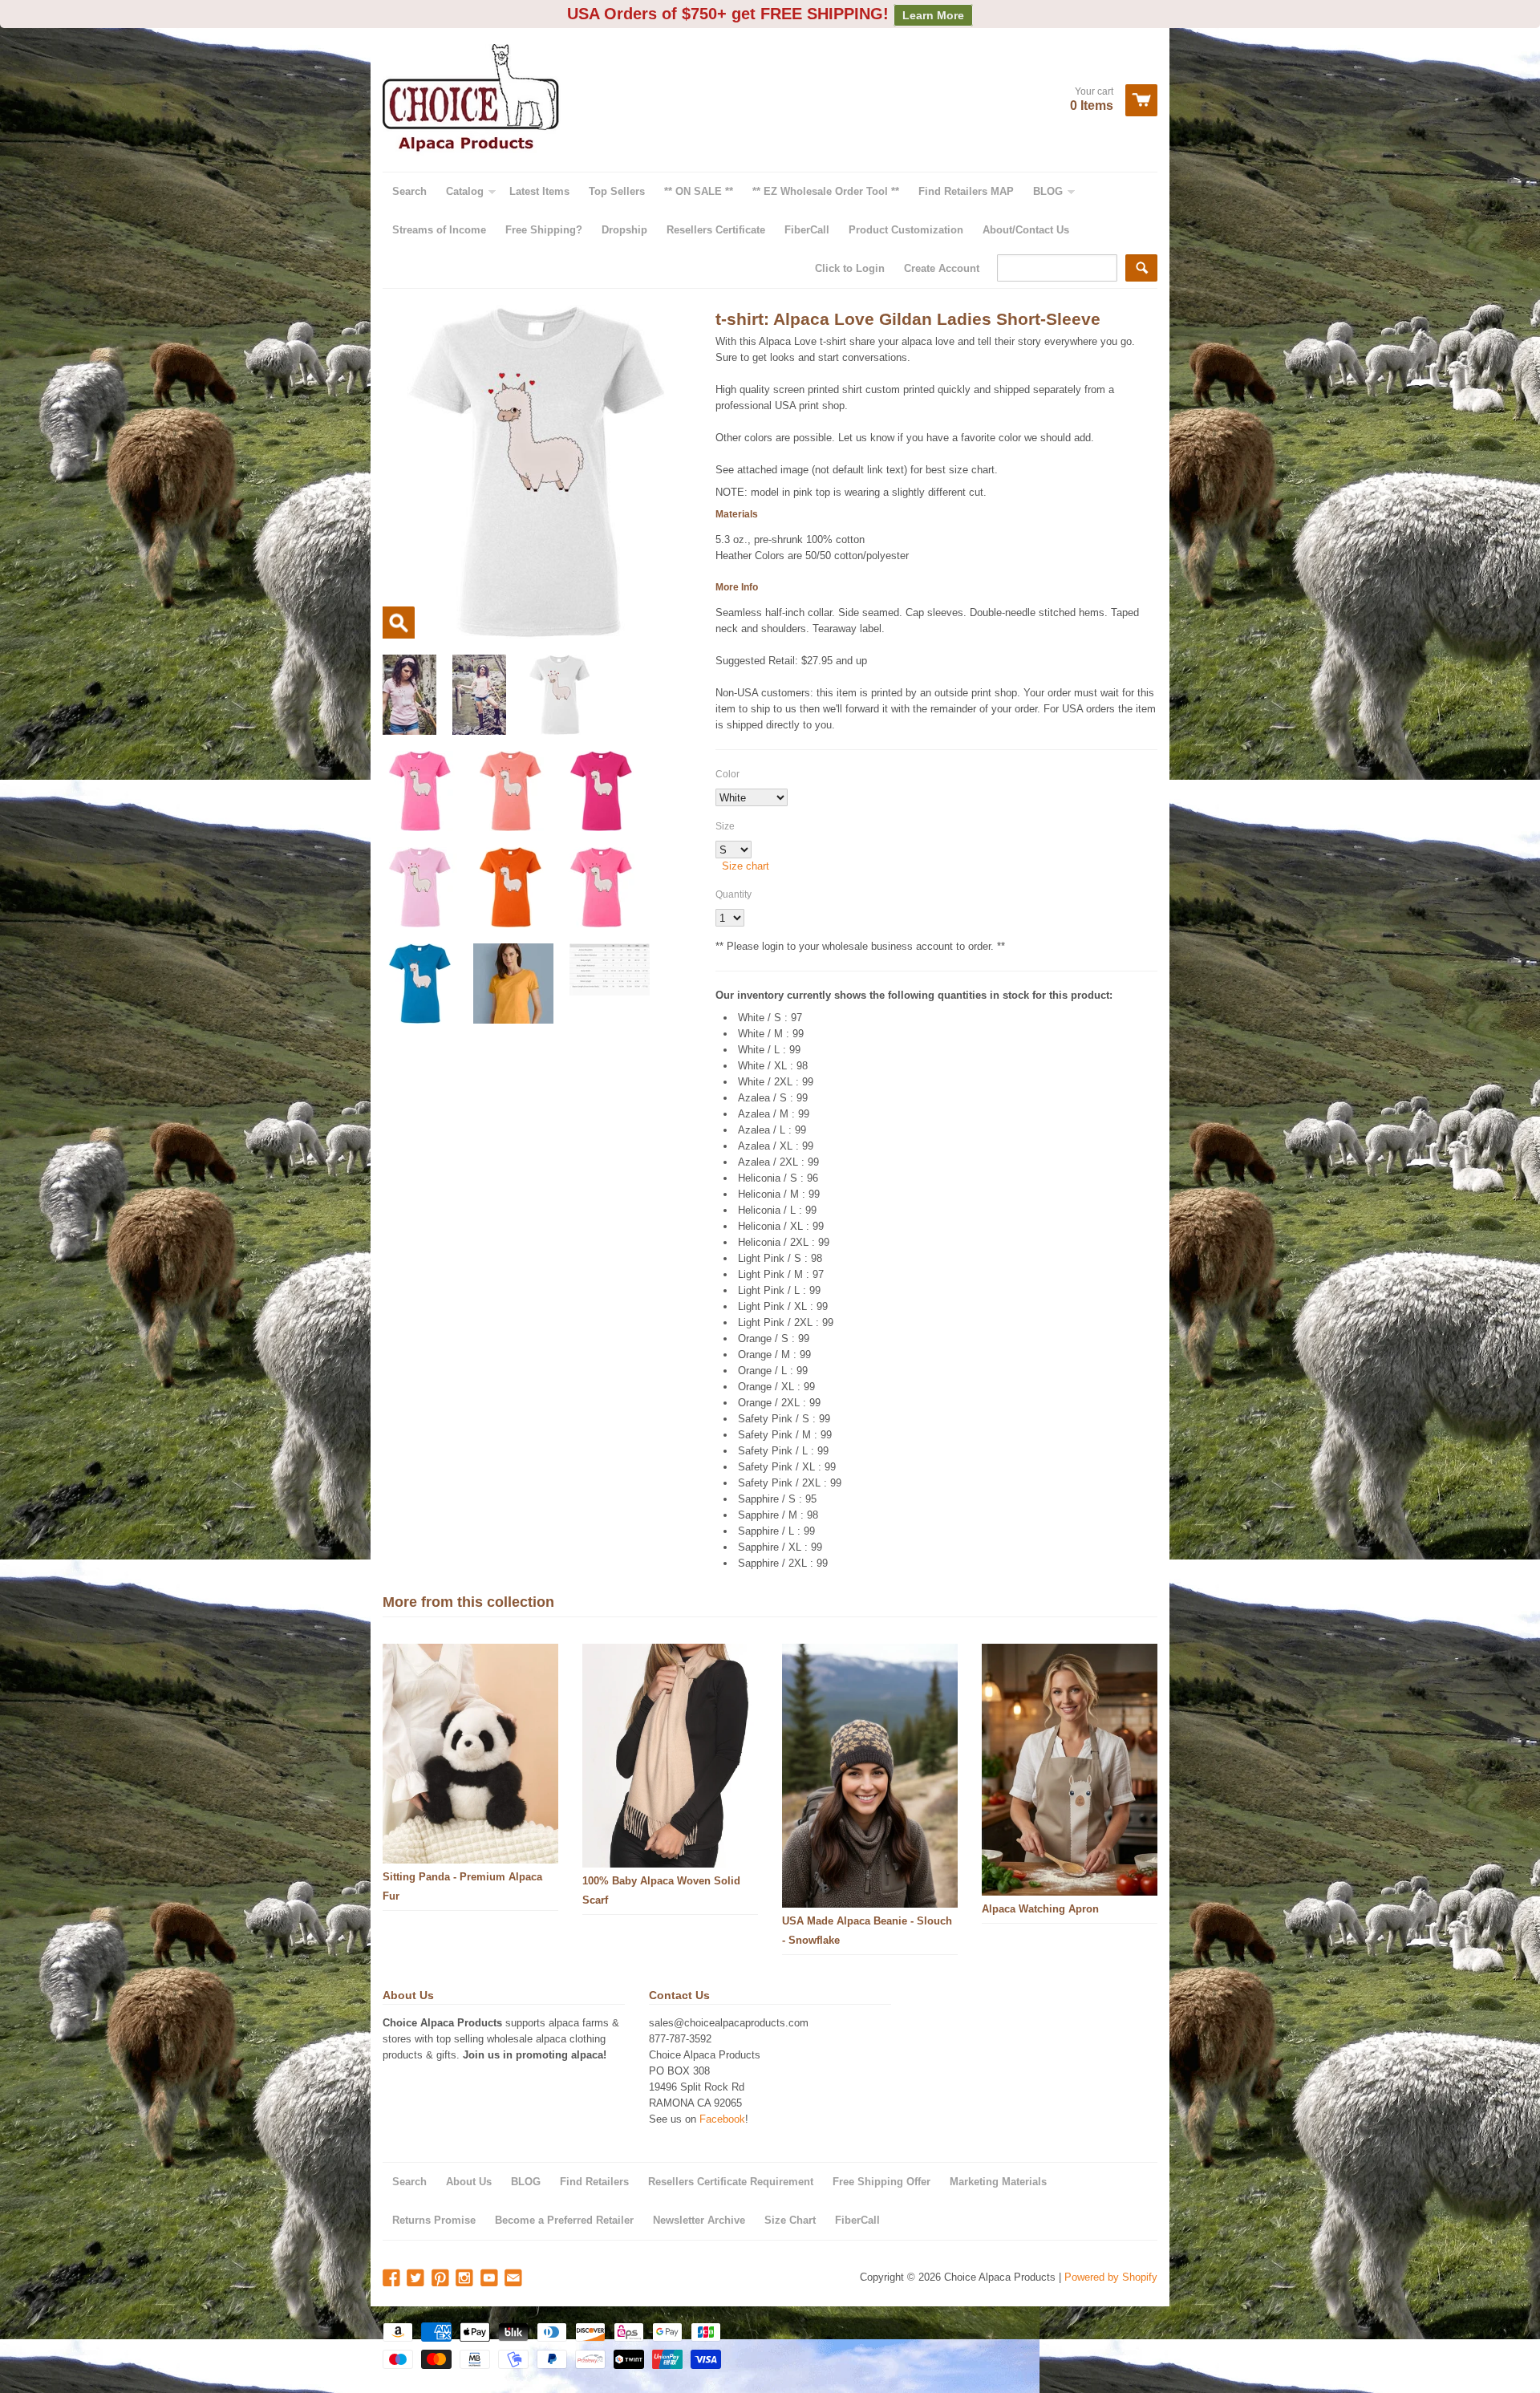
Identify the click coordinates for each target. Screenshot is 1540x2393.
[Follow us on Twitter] (417, 2279)
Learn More (933, 15)
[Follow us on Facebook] (393, 2279)
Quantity (734, 894)
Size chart (746, 866)
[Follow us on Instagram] (466, 2279)
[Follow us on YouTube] (491, 2279)
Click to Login (850, 268)
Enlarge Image (399, 623)
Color (727, 774)
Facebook (722, 2119)
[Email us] (515, 2279)
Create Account (942, 268)
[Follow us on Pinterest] (442, 2279)
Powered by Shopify (1111, 2277)
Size (725, 826)
